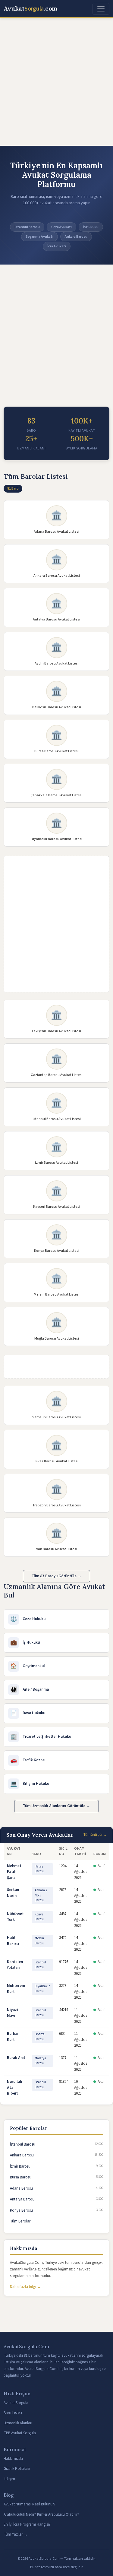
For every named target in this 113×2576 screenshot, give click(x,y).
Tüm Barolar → (23, 2221)
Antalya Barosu (22, 2199)
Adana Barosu (21, 2188)
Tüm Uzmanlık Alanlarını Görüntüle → (56, 1806)
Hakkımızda (13, 2459)
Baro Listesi (13, 2413)
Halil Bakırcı (13, 1941)
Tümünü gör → (95, 1835)
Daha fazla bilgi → (25, 2287)
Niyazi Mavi (13, 2013)
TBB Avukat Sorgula (20, 2433)
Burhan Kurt (13, 2037)
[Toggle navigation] (101, 9)
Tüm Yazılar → (16, 2534)
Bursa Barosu (21, 2177)
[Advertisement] (56, 82)
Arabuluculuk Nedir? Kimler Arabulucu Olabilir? (41, 2514)
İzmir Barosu (20, 2166)
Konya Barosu (21, 2210)
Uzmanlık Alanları (18, 2423)
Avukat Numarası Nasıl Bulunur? (30, 2504)
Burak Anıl (16, 2058)
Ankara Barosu (22, 2155)
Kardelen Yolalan (15, 1965)
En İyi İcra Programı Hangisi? (27, 2524)
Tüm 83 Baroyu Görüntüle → (56, 1576)
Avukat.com (31, 9)
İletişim (9, 2479)
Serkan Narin (13, 1893)
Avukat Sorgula (16, 2403)
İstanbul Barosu (23, 2144)
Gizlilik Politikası (17, 2469)
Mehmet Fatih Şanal (14, 1872)
